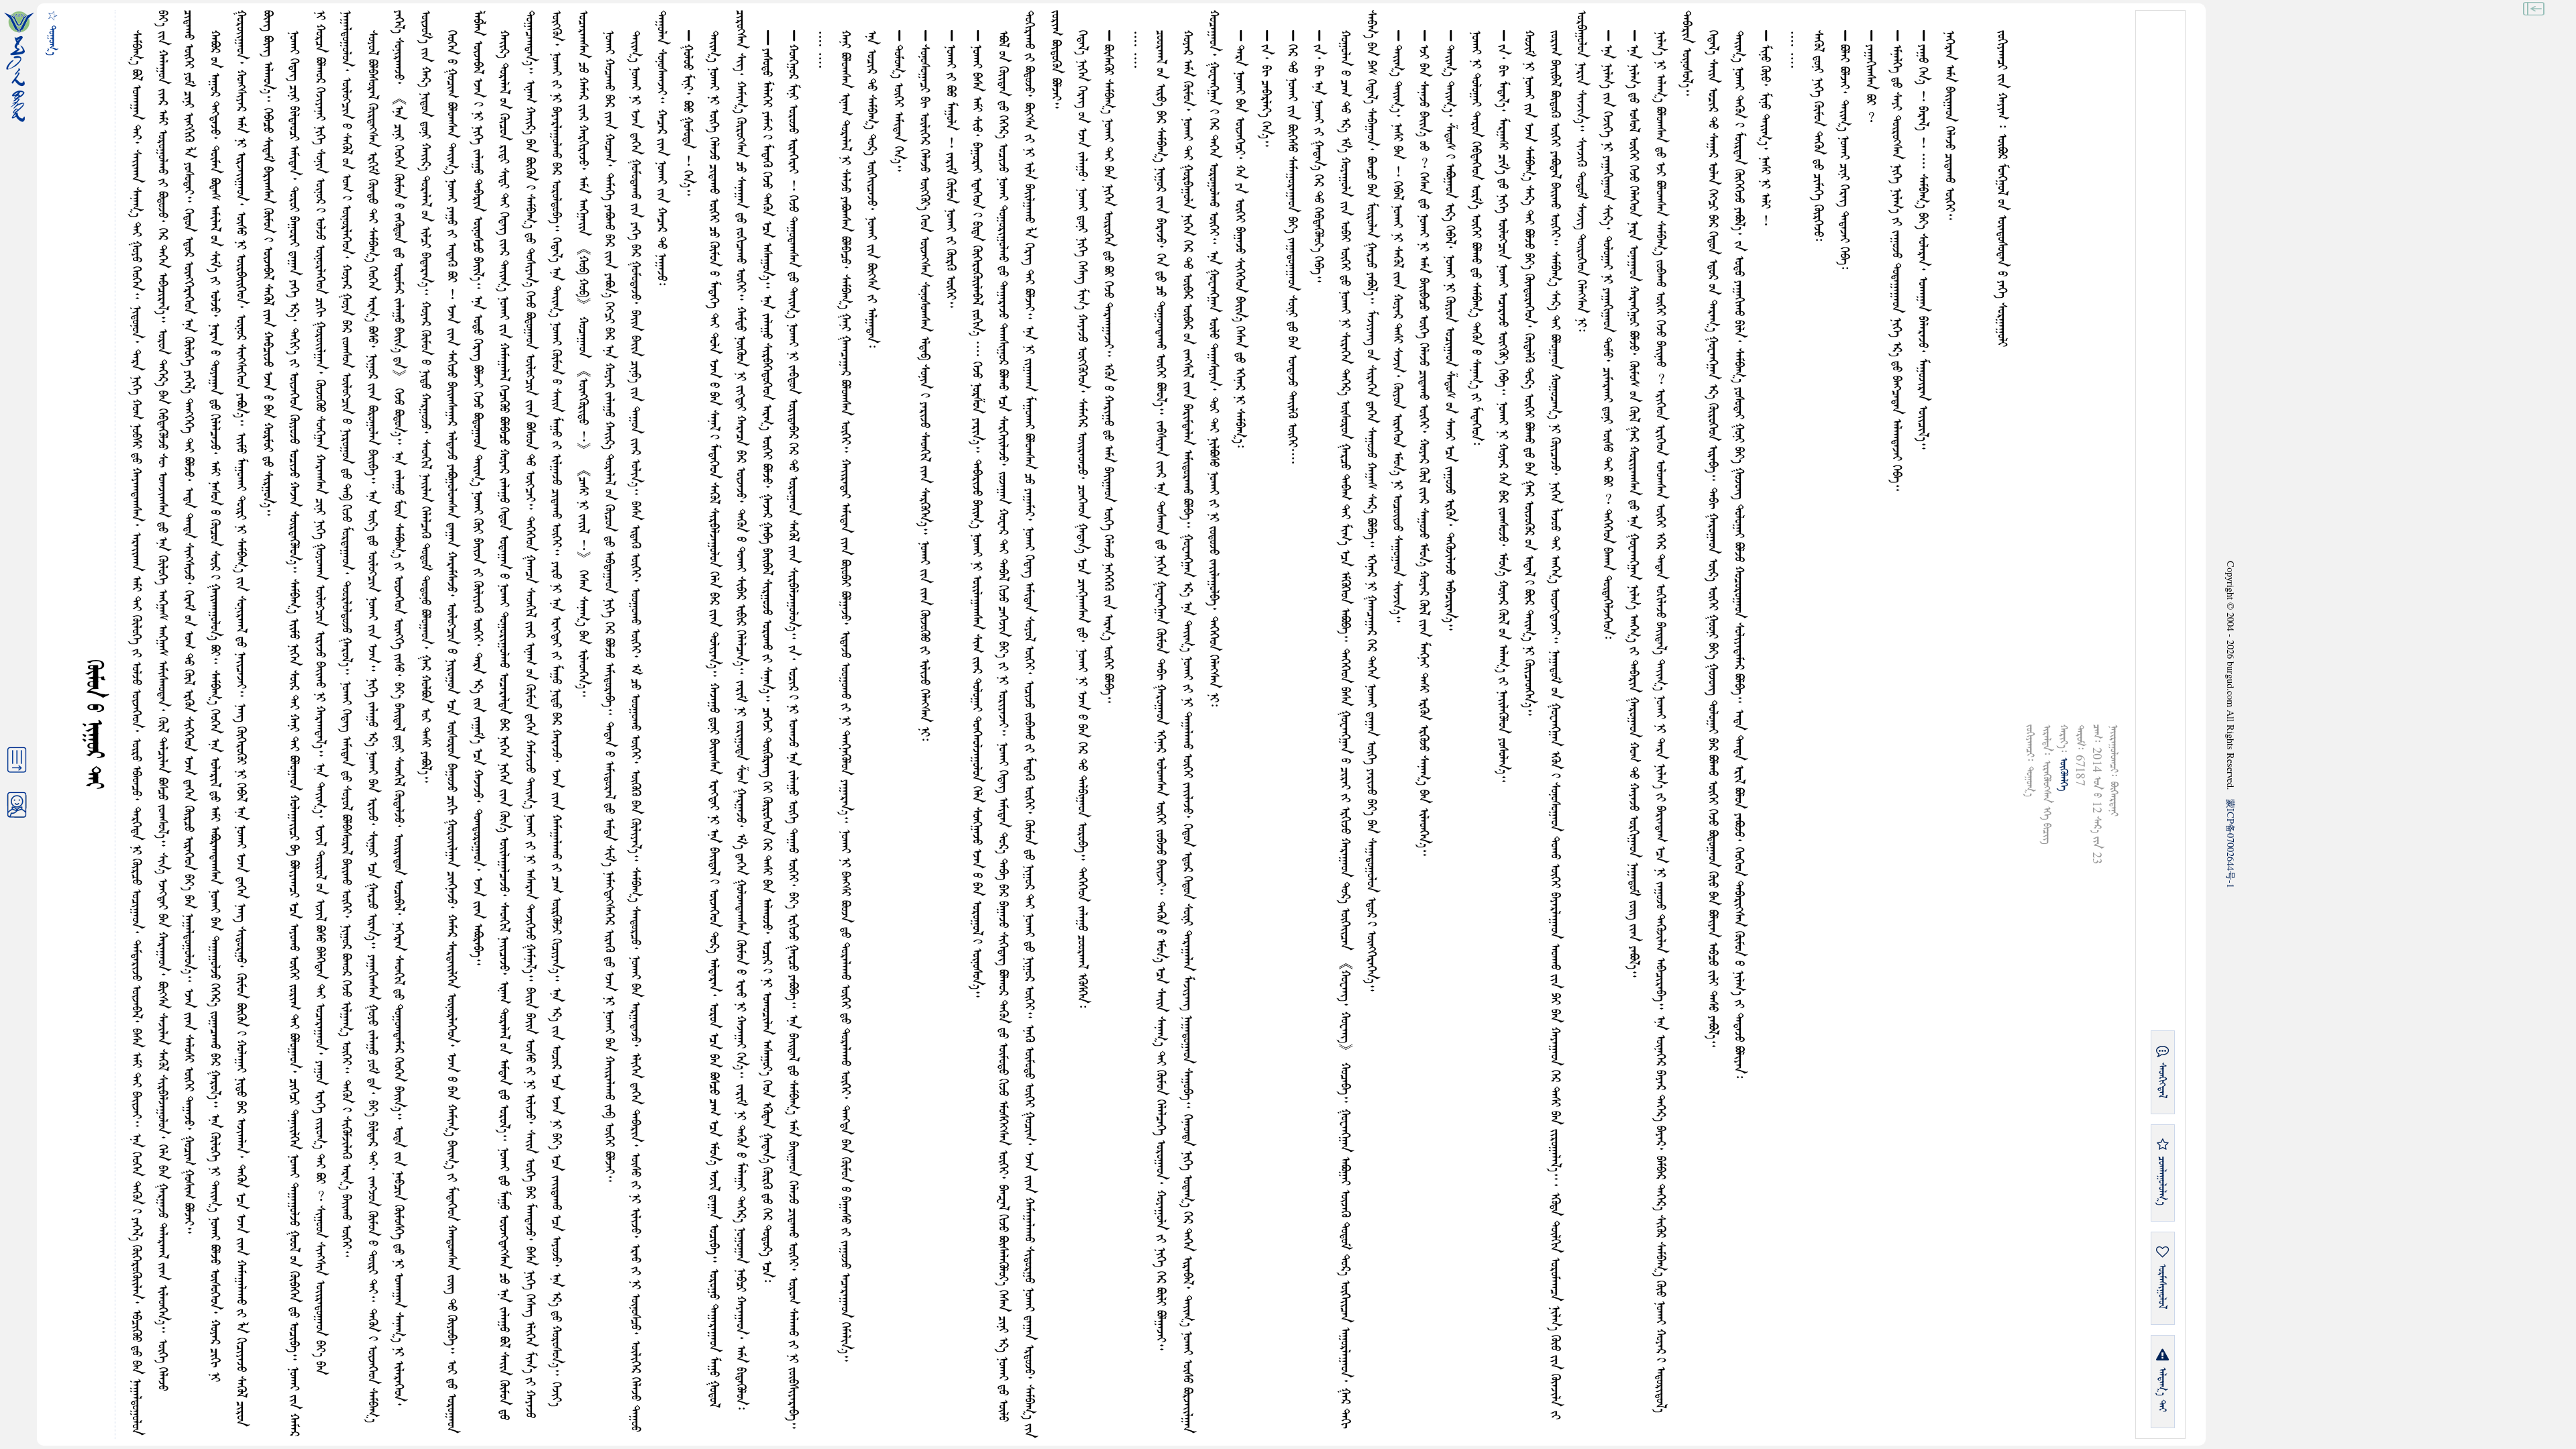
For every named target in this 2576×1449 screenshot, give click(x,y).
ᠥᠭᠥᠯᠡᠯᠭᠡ (2063, 774)
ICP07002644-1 (2231, 844)
